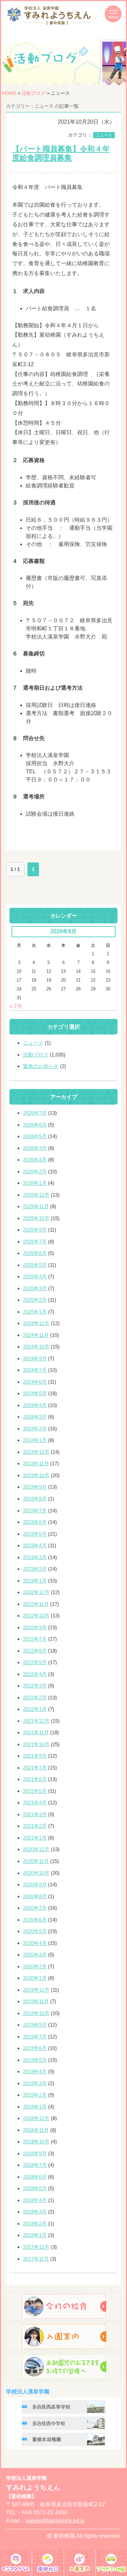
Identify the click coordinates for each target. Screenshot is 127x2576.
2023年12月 (36, 1452)
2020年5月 (35, 1931)
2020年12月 (36, 1849)
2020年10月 (36, 1873)
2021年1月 (35, 1838)
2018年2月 (35, 2224)
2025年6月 (35, 1253)
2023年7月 (35, 1511)
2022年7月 (35, 1639)
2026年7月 (35, 1113)
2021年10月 (36, 1744)
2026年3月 (35, 1160)
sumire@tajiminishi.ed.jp (55, 2521)
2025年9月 (35, 1230)
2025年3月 (35, 1288)
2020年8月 (35, 1896)
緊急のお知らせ (41, 1066)
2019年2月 (35, 2095)
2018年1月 (35, 2235)
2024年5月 (35, 1393)
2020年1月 (35, 1978)
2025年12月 (36, 1195)
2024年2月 (35, 1429)
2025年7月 (35, 1242)
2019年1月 (35, 2107)
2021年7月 (35, 1768)
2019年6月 (35, 2048)
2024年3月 (35, 1417)
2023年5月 (35, 1534)
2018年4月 (35, 2200)
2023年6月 (35, 1522)
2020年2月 (35, 1966)
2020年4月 (35, 1943)
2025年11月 (36, 1206)
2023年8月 (35, 1499)
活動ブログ (34, 93)
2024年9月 (35, 1358)
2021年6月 (35, 1779)
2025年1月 (35, 1312)
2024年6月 (35, 1382)
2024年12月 (36, 1323)
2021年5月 (35, 1791)
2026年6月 (35, 1125)
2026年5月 (35, 1136)
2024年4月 (35, 1405)
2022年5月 (35, 1662)
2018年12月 (36, 2118)
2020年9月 (35, 1884)
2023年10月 (36, 1475)
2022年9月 (35, 1627)
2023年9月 (35, 1487)
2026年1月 (35, 1183)
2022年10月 (36, 1616)
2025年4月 (35, 1276)
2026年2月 (35, 1171)
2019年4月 (35, 2071)
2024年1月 (35, 1440)
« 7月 (16, 1006)
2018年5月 (35, 2188)
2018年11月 (36, 2130)
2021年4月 (35, 1803)
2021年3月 (35, 1814)
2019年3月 (35, 2083)
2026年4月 (35, 1148)
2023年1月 (35, 1581)
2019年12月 (36, 1990)
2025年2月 (35, 1300)
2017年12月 (36, 2247)
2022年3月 (35, 1686)
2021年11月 (36, 1732)
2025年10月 (36, 1218)
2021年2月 (35, 1826)
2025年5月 (35, 1265)
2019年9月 (35, 2025)
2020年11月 (36, 1861)
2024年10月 (36, 1347)
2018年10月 (36, 2142)
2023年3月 (35, 1557)
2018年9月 (35, 2153)
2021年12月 (36, 1721)
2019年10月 (36, 2013)
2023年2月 (35, 1569)
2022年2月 (35, 1698)
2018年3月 (35, 2212)
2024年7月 (35, 1370)
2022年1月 (35, 1709)
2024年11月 (36, 1335)
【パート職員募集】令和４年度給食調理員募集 (61, 153)
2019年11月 (36, 2001)
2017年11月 (36, 2259)
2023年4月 (35, 1545)
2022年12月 (36, 1592)
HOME (9, 93)
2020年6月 (35, 1920)
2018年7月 (35, 2165)
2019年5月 (35, 2060)
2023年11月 (36, 1463)
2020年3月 (35, 1955)
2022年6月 (35, 1651)
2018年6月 (35, 2177)
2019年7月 (35, 2037)
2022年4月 (35, 1674)
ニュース (104, 135)
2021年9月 (35, 1756)
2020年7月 (35, 1908)
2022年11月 (36, 1604)
